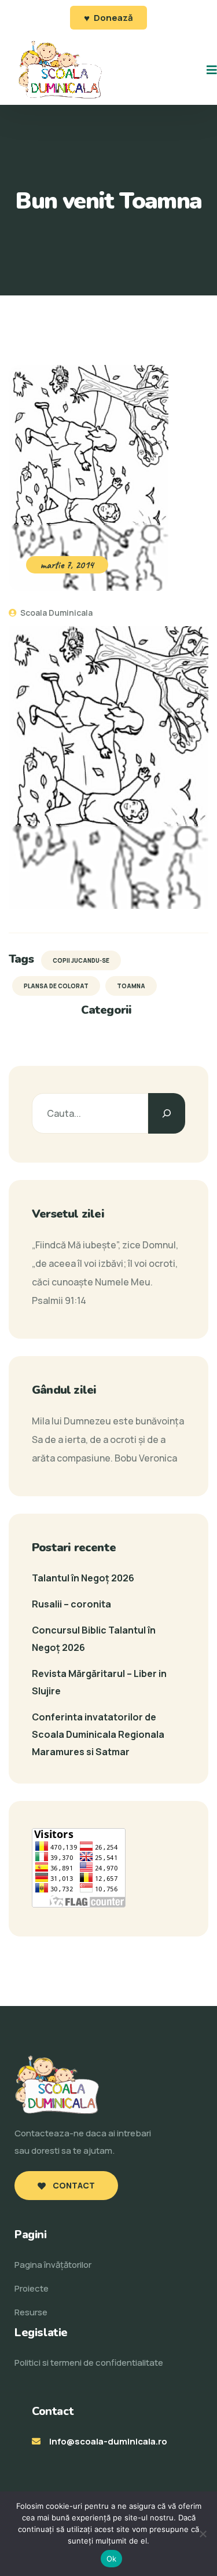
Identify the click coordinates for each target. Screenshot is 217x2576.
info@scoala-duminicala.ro (108, 2441)
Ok (112, 2559)
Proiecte (32, 2288)
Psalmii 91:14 (59, 1300)
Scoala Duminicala (56, 613)
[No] (203, 2534)
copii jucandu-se (81, 960)
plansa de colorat (56, 986)
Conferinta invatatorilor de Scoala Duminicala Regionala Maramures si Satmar (98, 1734)
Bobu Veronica (146, 1458)
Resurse (31, 2312)
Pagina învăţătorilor (53, 2265)
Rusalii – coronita (71, 1604)
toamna (131, 986)
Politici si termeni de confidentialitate (89, 2363)
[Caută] (167, 1113)
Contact (73, 2185)
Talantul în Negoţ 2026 (83, 1578)
